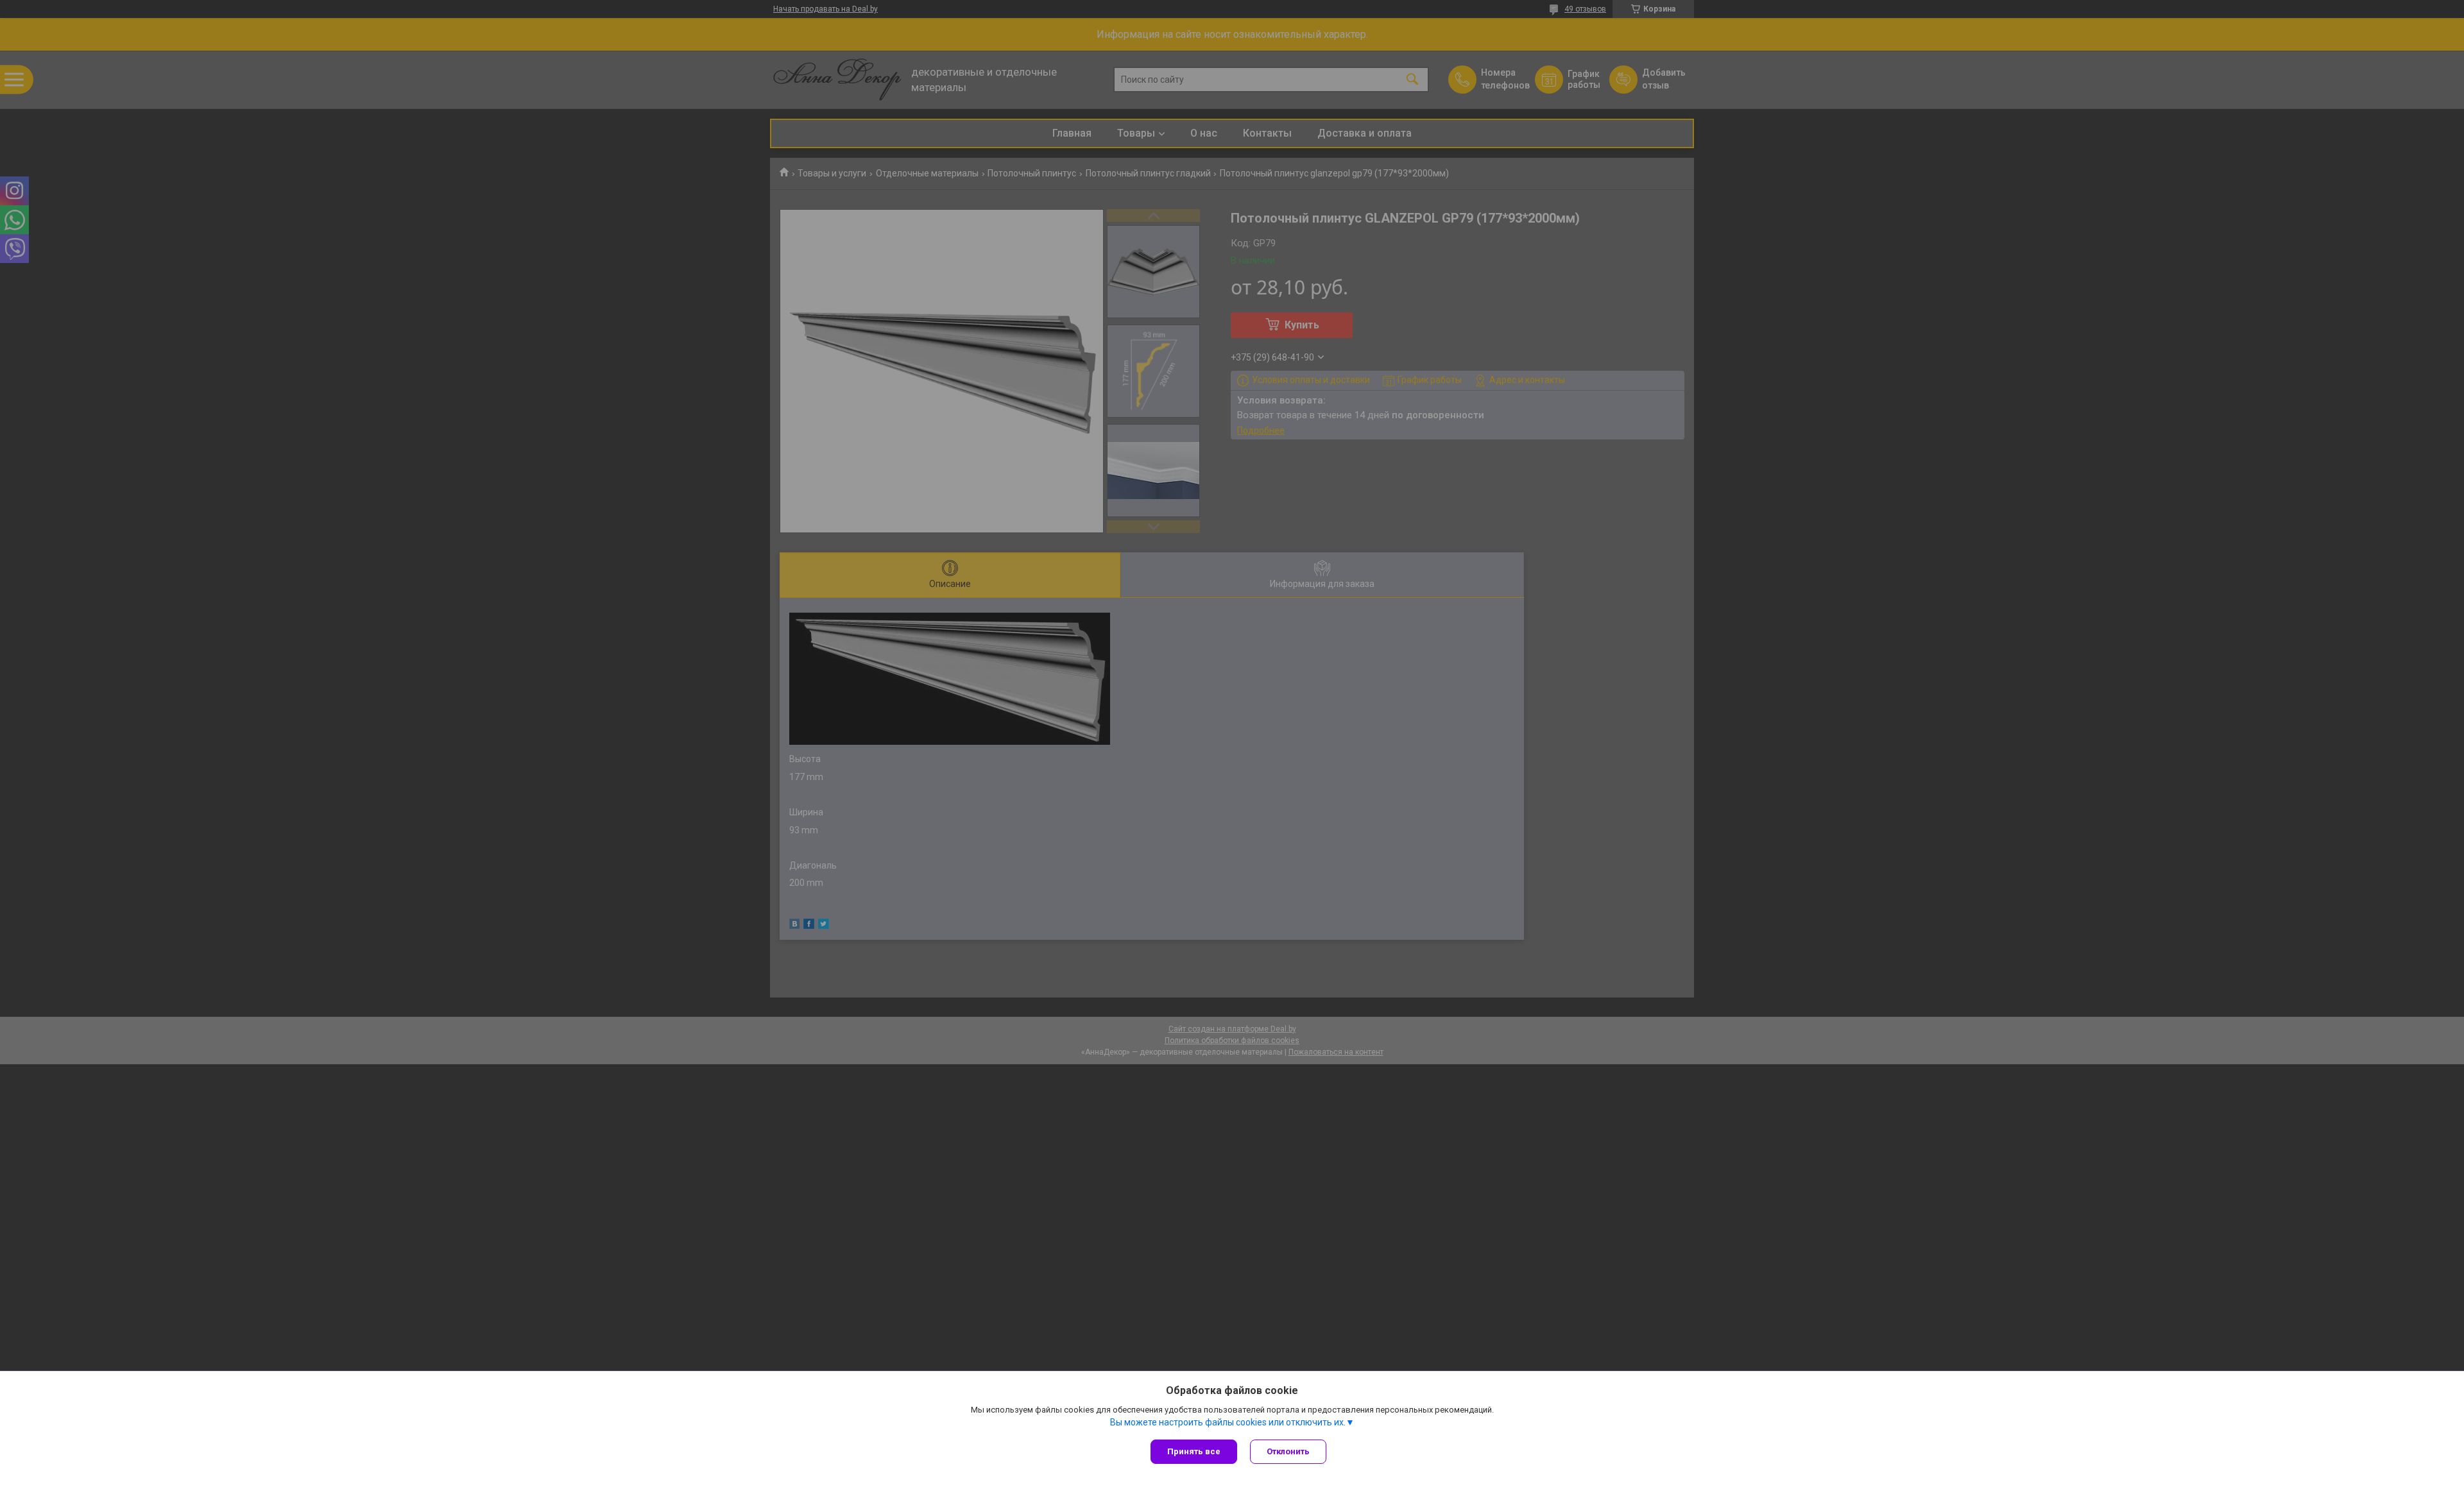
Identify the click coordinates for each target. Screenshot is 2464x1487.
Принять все (1194, 1451)
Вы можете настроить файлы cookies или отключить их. (1228, 1422)
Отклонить (1288, 1451)
